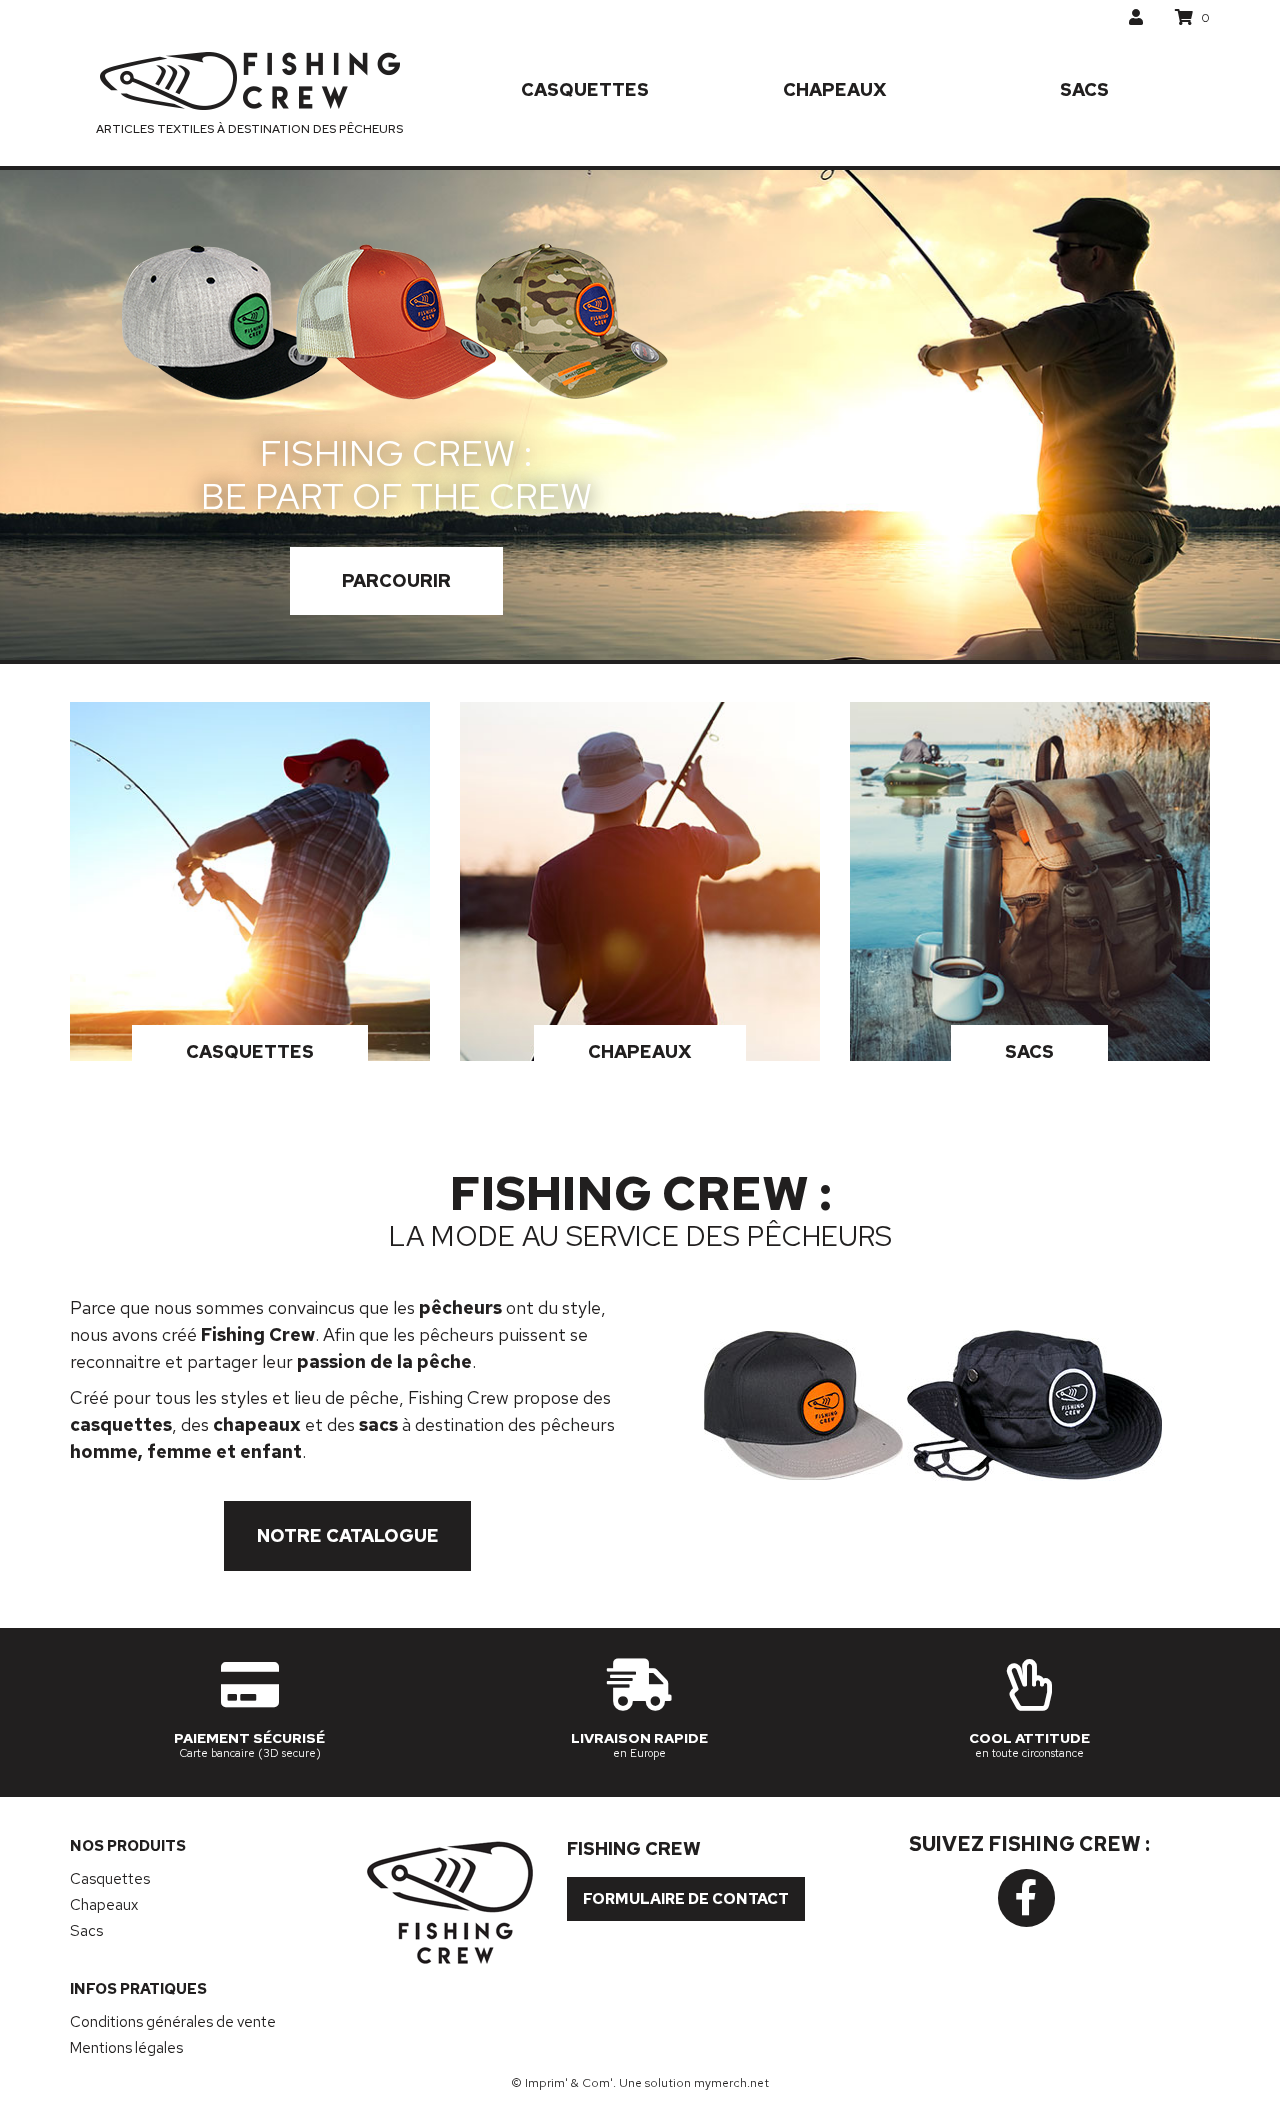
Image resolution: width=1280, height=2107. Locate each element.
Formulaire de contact (686, 1899)
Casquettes (585, 89)
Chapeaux (835, 89)
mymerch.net (731, 2083)
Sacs (1084, 89)
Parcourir (396, 580)
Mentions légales (126, 2048)
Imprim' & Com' (569, 2083)
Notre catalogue (348, 1535)
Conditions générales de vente (173, 2022)
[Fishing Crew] (250, 81)
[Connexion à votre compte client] (1136, 17)
